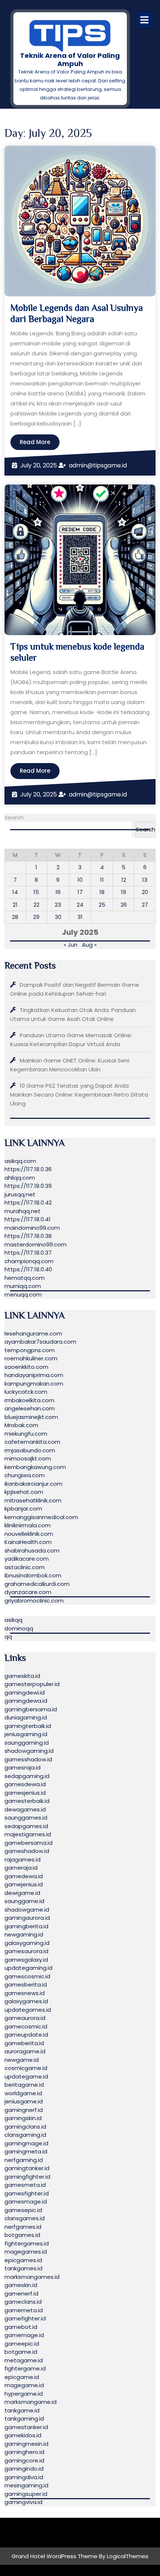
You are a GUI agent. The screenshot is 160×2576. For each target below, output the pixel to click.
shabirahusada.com (32, 1550)
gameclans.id (23, 2302)
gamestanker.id (26, 2427)
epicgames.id (23, 2260)
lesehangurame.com (33, 1333)
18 (102, 892)
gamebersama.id (28, 1843)
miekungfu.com (26, 1434)
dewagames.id (25, 1809)
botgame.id (21, 2352)
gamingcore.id (24, 2460)
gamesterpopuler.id (32, 1684)
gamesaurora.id (26, 1951)
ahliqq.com (20, 1178)
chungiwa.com (25, 1475)
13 (145, 880)
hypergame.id (24, 2394)
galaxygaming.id (27, 1943)
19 (124, 892)
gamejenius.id (24, 1884)
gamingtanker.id (27, 2168)
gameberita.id (24, 2043)
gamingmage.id (26, 2143)
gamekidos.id (23, 2435)
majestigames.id (28, 1834)
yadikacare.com (27, 1559)
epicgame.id (22, 2377)
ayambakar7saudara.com (40, 1342)
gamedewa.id (24, 1876)
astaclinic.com (25, 1567)
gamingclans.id (25, 2127)
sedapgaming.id (27, 1776)
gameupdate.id (26, 2035)
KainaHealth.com (28, 1542)
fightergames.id (27, 2243)
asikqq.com (20, 1161)
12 (124, 880)
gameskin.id (21, 2285)
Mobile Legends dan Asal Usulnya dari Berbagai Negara (77, 313)
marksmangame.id (31, 2402)
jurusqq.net (20, 1194)
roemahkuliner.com (31, 1358)
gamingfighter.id (27, 2177)
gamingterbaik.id (28, 1726)
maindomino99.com (32, 1228)
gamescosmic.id (27, 1976)
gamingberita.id (26, 1926)
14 (15, 892)
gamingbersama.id (31, 1709)
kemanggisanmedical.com (41, 1517)
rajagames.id (23, 1859)
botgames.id (22, 2235)
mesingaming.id (26, 2485)
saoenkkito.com (26, 1367)
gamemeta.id (24, 2310)
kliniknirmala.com (28, 1525)
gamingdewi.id (25, 1693)
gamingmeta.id (26, 2151)
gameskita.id (22, 1676)
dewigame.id (22, 1893)
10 (80, 880)
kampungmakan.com (34, 1384)
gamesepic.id (23, 2210)
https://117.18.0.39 (28, 1186)
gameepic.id (22, 2344)
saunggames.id (26, 1818)
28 (15, 917)
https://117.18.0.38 (28, 1236)
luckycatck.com (26, 1392)
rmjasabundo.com (30, 1450)
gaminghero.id (24, 2452)
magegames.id (26, 2252)
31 (80, 917)
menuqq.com (23, 1294)
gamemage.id (24, 2335)
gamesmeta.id (25, 2185)
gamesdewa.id (25, 1784)
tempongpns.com (30, 1350)
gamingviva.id (23, 2502)
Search (14, 817)
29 (36, 917)
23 (58, 905)
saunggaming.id (27, 1743)
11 (102, 880)
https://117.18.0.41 (28, 1219)
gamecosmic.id (26, 2026)
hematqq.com (25, 1278)
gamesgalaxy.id (26, 1960)
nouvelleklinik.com (29, 1534)
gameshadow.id (27, 1851)
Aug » (89, 945)
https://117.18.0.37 (28, 1253)
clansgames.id (25, 2218)
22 (36, 905)
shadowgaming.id (29, 1751)
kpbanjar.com (23, 1509)
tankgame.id (22, 2410)
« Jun (71, 945)
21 (15, 905)
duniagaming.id (26, 1717)
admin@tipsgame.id (98, 465)
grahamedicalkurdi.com (37, 1584)
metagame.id (24, 2360)
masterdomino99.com (36, 1244)
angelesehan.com (30, 1408)
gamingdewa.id (26, 1701)
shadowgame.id (27, 1910)
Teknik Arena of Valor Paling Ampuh (70, 60)
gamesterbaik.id (27, 1801)
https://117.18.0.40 (28, 1269)
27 (145, 905)
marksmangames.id (32, 2277)
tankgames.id (23, 2268)
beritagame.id (24, 2085)
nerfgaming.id (24, 2160)
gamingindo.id (24, 2469)
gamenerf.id (21, 2294)
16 (58, 892)
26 (124, 905)
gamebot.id (21, 2327)
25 (102, 905)
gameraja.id (21, 1868)
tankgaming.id (24, 2419)
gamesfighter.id (27, 2193)
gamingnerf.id (24, 2110)
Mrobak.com (21, 1425)
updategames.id (28, 2010)
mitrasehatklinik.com (33, 1500)
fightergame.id (25, 2368)
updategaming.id (28, 1968)
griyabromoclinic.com (34, 1601)
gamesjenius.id (25, 1793)
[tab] (144, 20)
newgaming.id (24, 1934)
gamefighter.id (25, 2318)
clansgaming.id (25, 2135)
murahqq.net (23, 1211)
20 (145, 892)
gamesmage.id (26, 2202)
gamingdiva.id (24, 2477)
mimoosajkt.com (28, 1458)
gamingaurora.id (27, 1918)
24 (80, 905)
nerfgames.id (23, 2227)
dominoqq (19, 1628)
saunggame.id (24, 1901)
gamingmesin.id (26, 2444)
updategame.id (26, 2076)
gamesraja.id (23, 1767)
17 (80, 892)
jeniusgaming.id (26, 1734)
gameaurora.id (25, 2018)
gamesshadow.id (28, 1759)
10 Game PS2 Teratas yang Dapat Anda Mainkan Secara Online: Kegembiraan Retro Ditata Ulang (79, 1095)
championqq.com (29, 1261)
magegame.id (24, 2385)
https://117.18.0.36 (28, 1169)
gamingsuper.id (26, 2494)
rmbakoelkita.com (29, 1400)
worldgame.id (23, 2093)
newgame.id (22, 2060)
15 (36, 892)
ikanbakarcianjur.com (33, 1484)
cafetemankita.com (32, 1442)
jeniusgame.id (24, 2101)
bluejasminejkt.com (31, 1417)
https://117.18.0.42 (28, 1202)
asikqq (13, 1620)
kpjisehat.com (24, 1492)
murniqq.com (23, 1286)
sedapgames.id (26, 1826)
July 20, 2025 (39, 465)
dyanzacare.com (28, 1592)
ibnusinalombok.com (33, 1575)
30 (58, 917)
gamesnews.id (25, 1993)
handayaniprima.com (34, 1375)
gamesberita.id (26, 1984)
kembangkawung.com (35, 1467)
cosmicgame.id (26, 2068)
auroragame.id (25, 2051)
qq (8, 1637)
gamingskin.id (23, 2118)
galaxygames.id (26, 2001)
